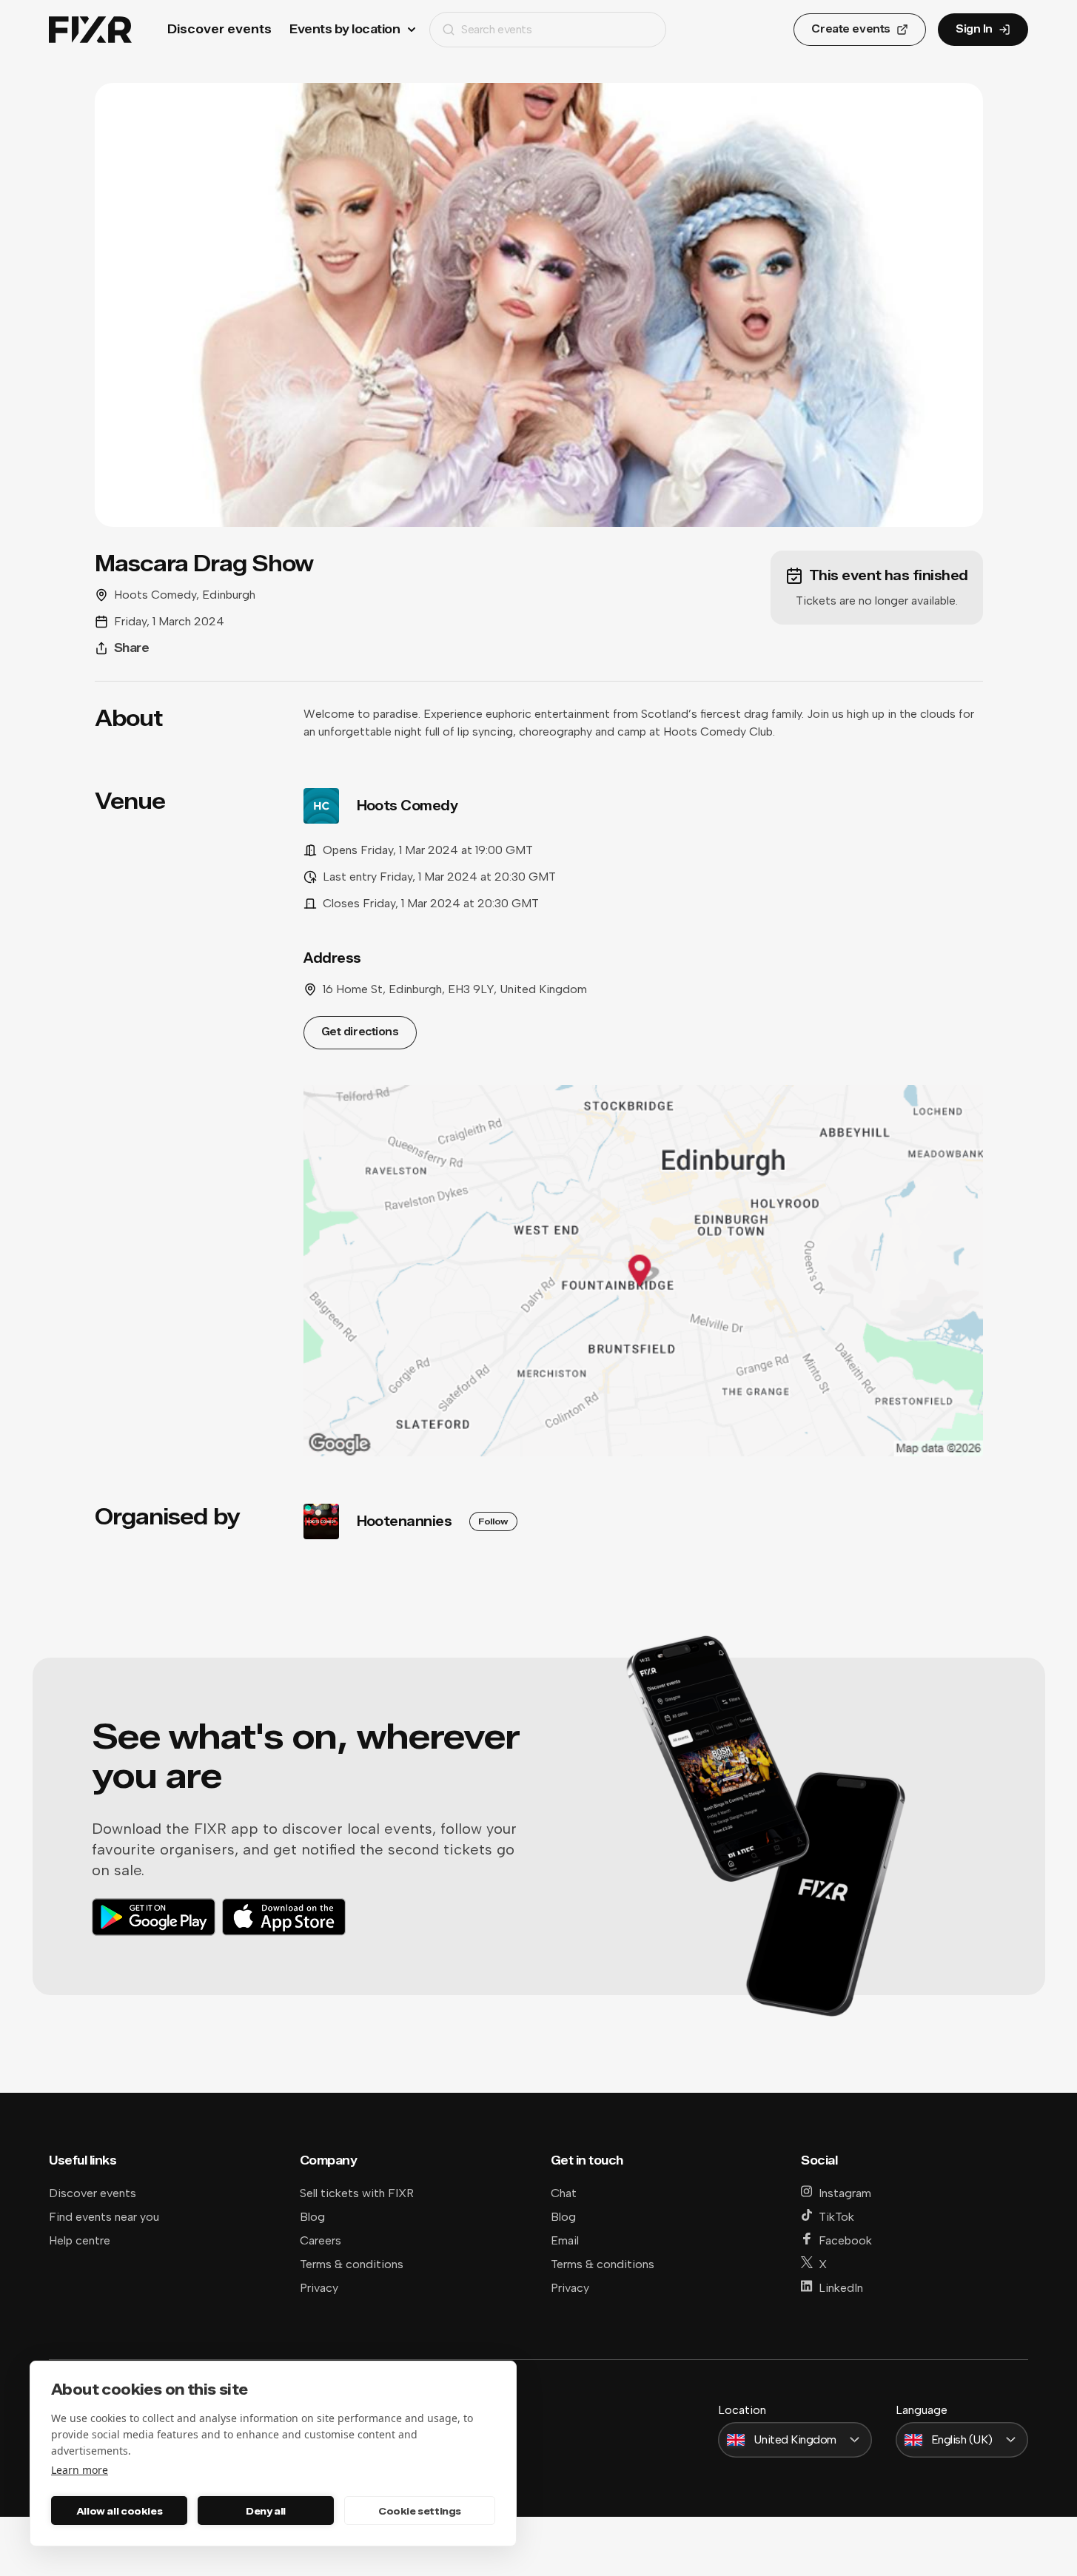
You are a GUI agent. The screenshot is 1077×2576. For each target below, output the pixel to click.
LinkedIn (841, 2288)
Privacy (319, 2288)
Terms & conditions (352, 2264)
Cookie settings (420, 2511)
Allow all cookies (119, 2511)
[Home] (90, 30)
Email (565, 2240)
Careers (321, 2240)
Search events (496, 29)
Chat (564, 2193)
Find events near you (104, 2217)
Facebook (845, 2240)
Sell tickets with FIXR (357, 2193)
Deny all (266, 2511)
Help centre (80, 2240)
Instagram (845, 2193)
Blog (312, 2217)
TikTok (836, 2217)
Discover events (219, 29)
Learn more (80, 2470)
